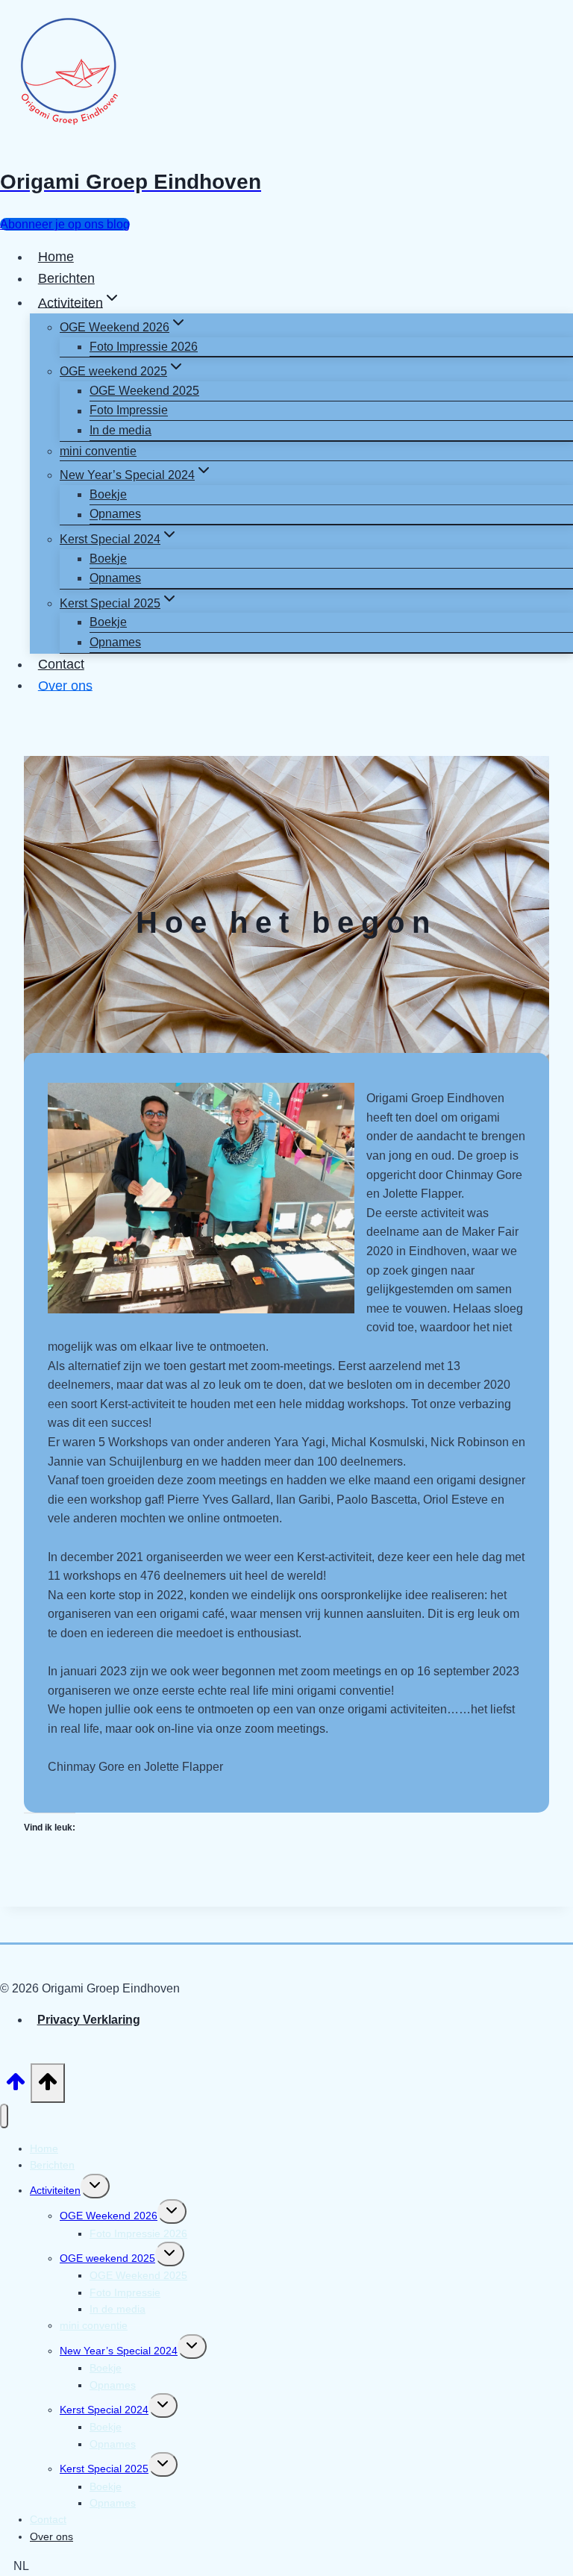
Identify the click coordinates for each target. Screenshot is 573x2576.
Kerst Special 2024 (104, 2410)
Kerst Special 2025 (104, 2469)
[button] (286, 2566)
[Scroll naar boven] (15, 2086)
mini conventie (98, 451)
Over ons (65, 685)
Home (56, 257)
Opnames (115, 515)
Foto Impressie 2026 (144, 347)
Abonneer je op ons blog (65, 224)
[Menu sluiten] (4, 2116)
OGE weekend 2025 (107, 2258)
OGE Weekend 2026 (109, 2216)
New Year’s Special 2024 (119, 2351)
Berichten (66, 278)
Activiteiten (55, 2190)
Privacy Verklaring (89, 2020)
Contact (61, 664)
